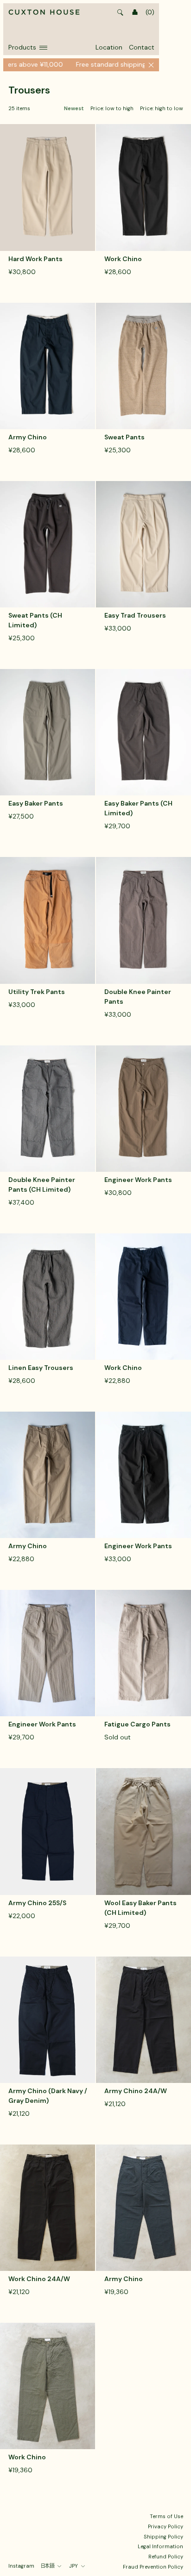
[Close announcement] (151, 65)
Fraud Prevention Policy (153, 2567)
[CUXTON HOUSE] (44, 13)
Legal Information (160, 2546)
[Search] (121, 13)
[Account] (135, 13)
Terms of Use (166, 2516)
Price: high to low (162, 109)
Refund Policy (166, 2557)
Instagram (21, 2566)
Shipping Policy (163, 2537)
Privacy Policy (166, 2526)
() (150, 12)
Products (22, 47)
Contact (142, 47)
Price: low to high (112, 109)
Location (109, 47)
